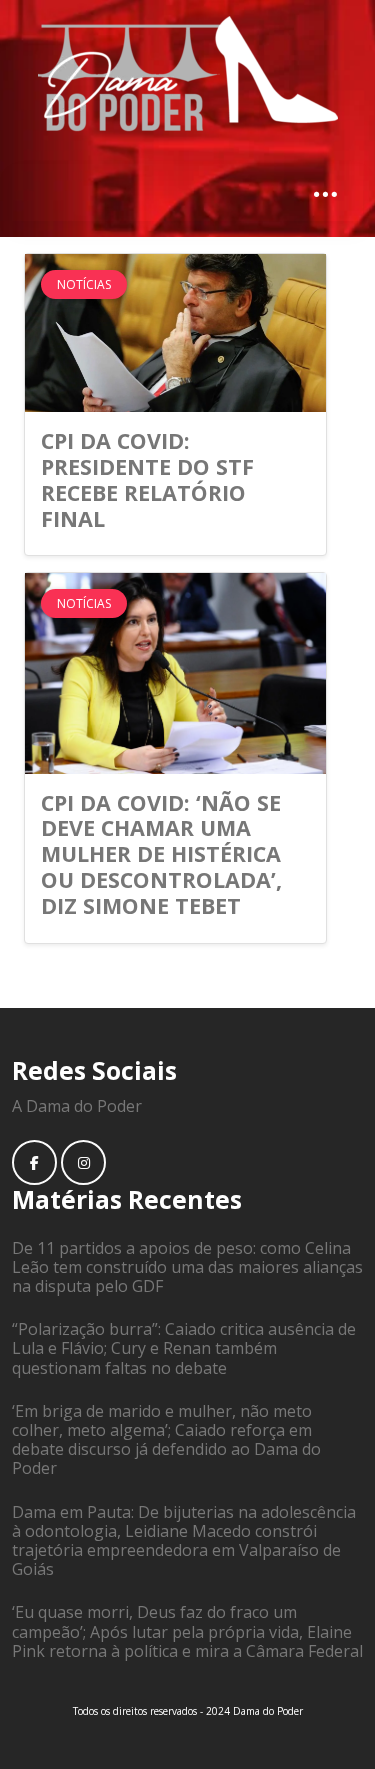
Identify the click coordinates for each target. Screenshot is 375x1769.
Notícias (84, 284)
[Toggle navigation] (325, 193)
